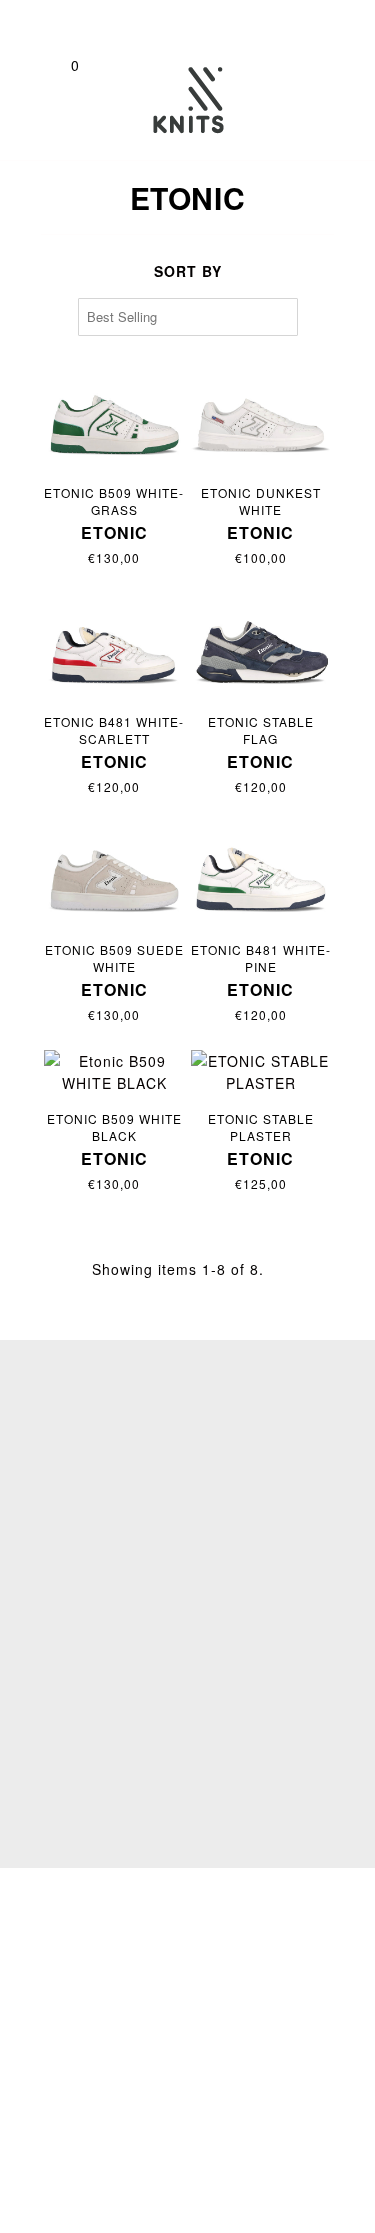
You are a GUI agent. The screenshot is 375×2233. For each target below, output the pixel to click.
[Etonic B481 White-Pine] (261, 873)
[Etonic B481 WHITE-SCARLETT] (114, 645)
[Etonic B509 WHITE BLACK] (114, 1072)
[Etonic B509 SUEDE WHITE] (114, 873)
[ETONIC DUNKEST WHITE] (261, 416)
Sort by (188, 271)
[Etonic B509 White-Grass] (114, 416)
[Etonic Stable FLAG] (261, 645)
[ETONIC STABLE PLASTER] (261, 1072)
